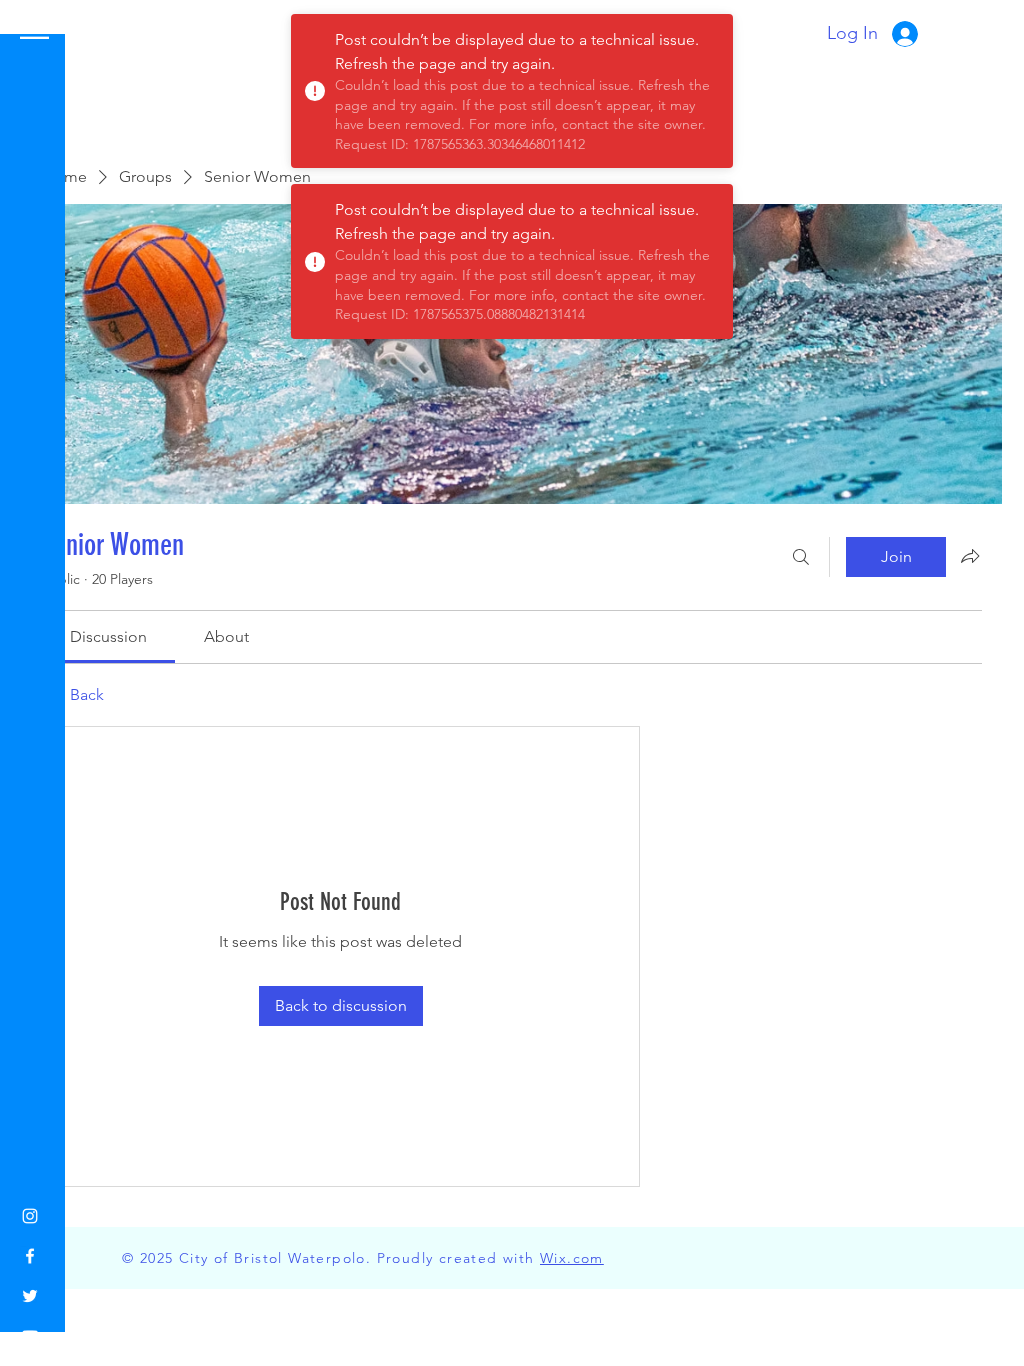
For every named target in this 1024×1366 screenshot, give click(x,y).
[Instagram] (30, 1216)
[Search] (801, 557)
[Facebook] (30, 1256)
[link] (108, 636)
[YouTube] (30, 1336)
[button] (34, 29)
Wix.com (572, 1258)
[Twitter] (30, 1296)
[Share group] (970, 556)
